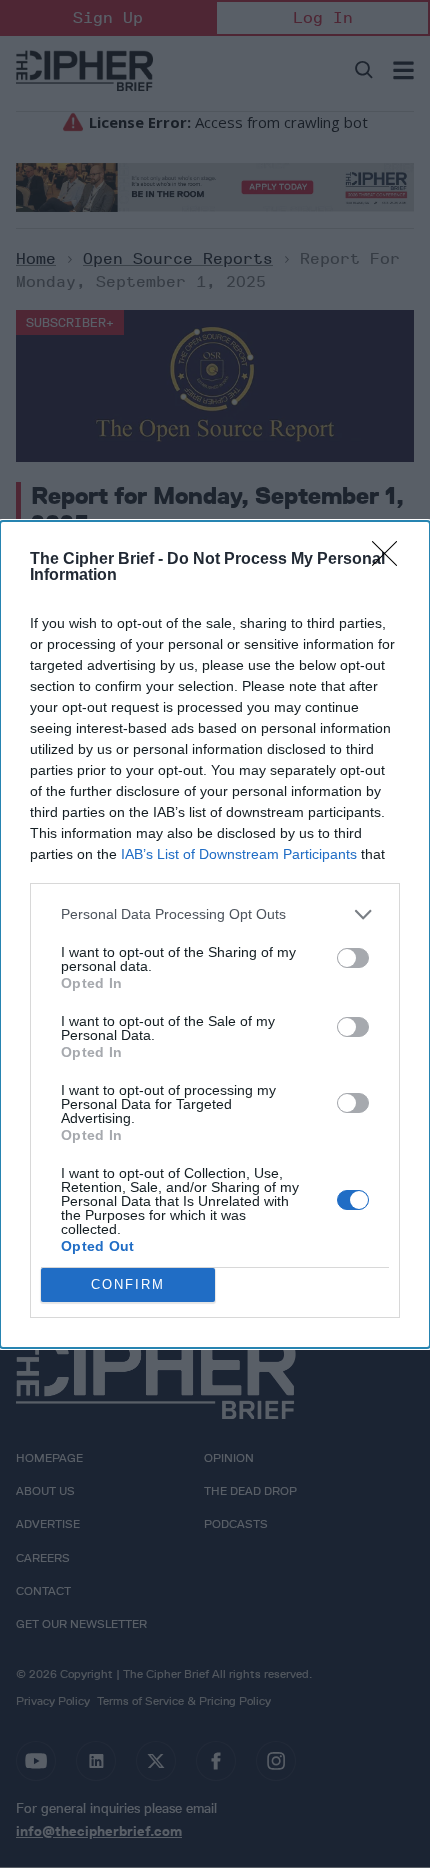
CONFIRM (128, 1284)
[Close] (391, 560)
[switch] (353, 958)
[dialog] (215, 934)
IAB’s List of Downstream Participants (239, 854)
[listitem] (215, 914)
